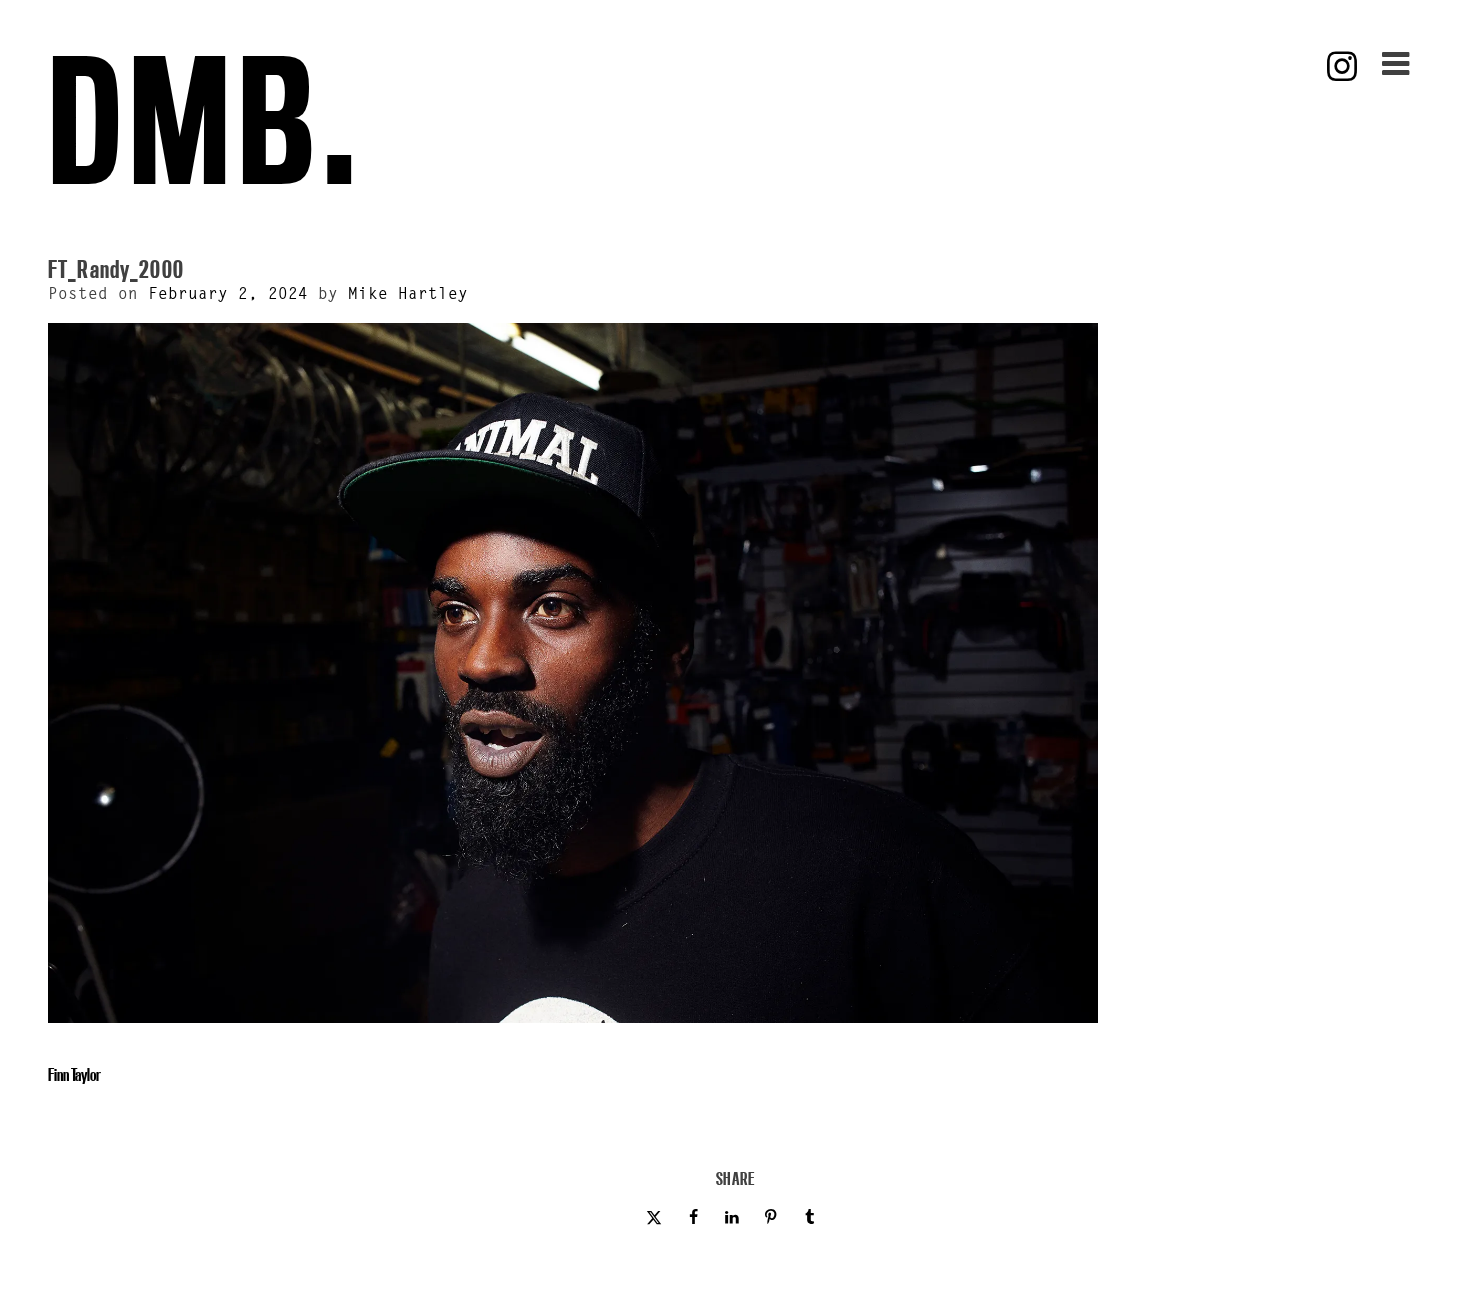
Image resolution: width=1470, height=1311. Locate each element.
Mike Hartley (408, 295)
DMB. (206, 119)
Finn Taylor (74, 1074)
